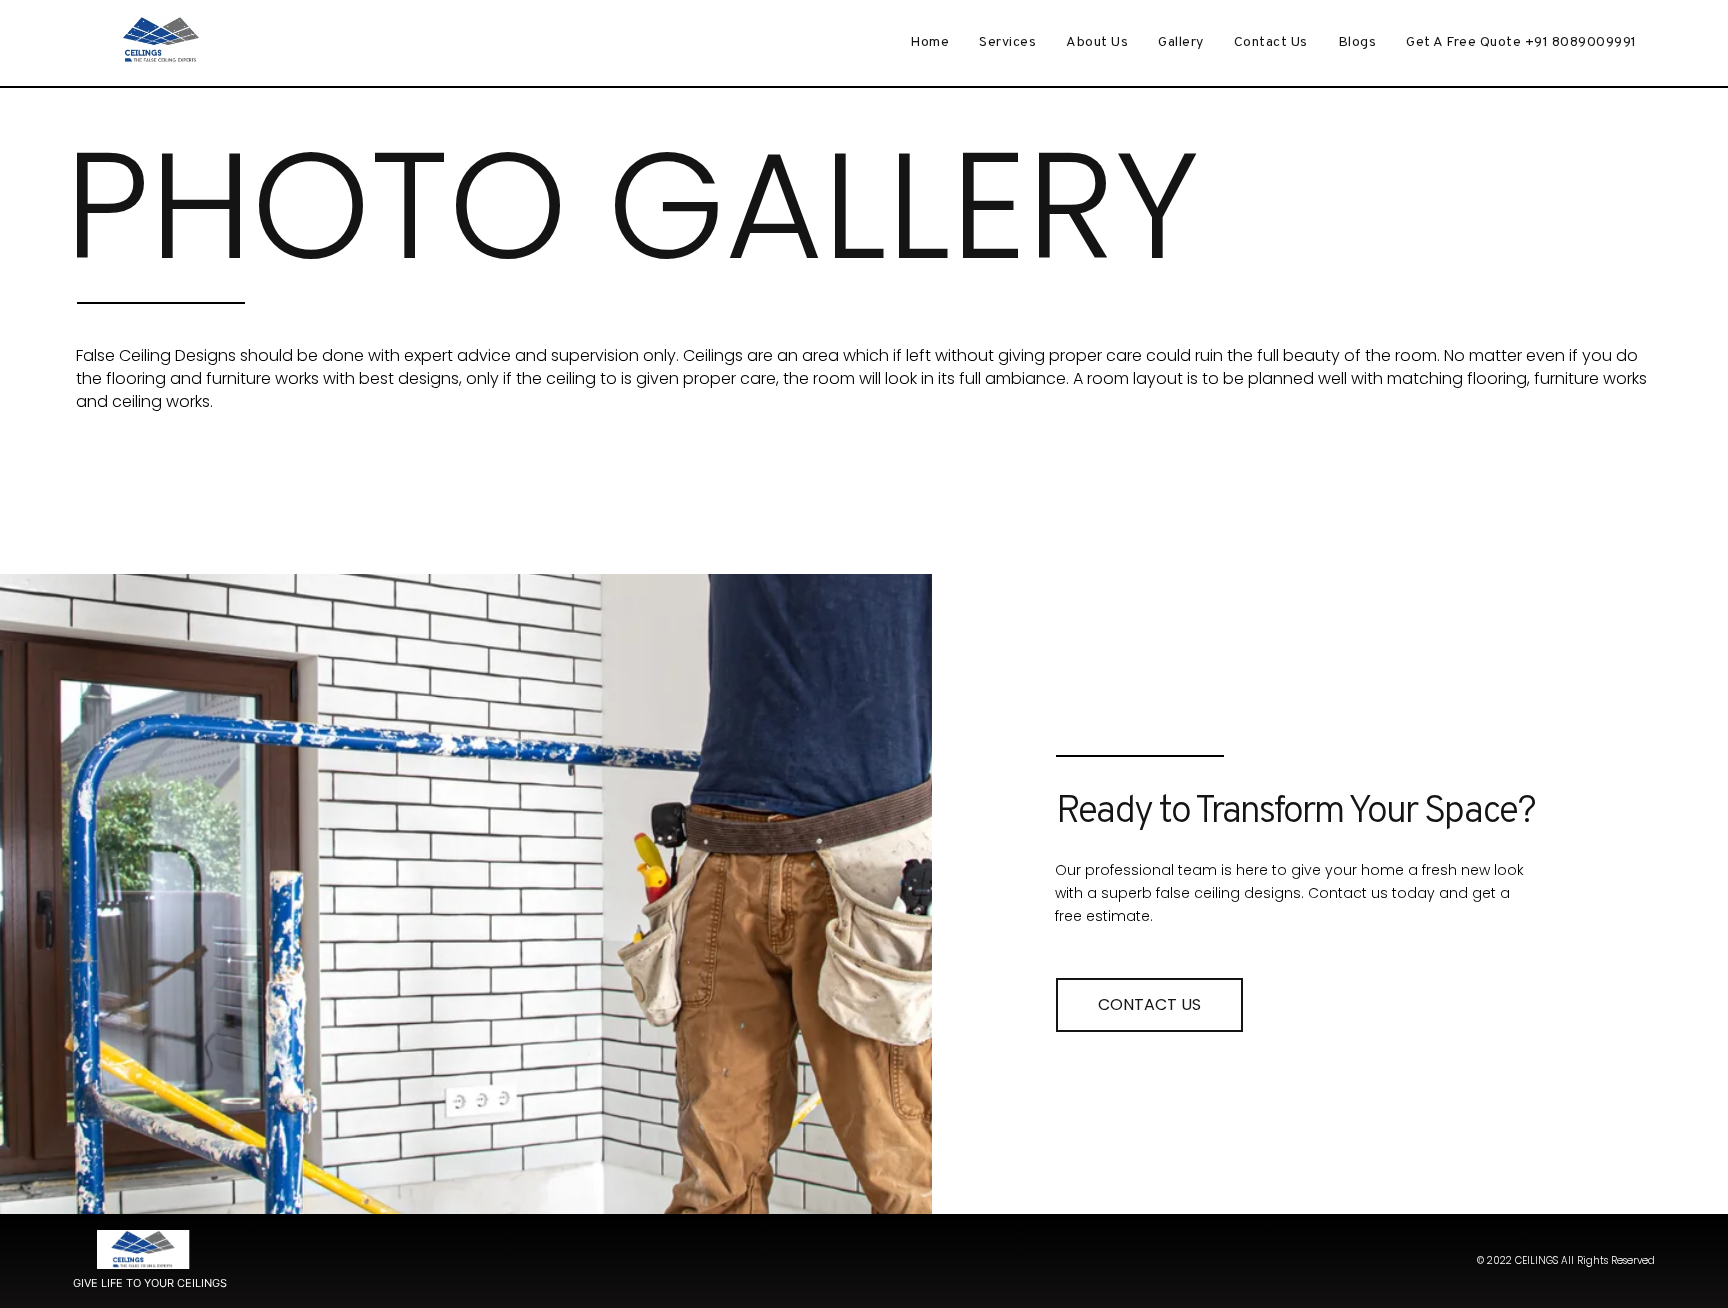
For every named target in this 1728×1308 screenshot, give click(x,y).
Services (1007, 42)
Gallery (1181, 42)
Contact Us (1271, 42)
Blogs (1357, 42)
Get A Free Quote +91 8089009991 (1521, 42)
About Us (1097, 42)
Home (929, 42)
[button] (1149, 1005)
